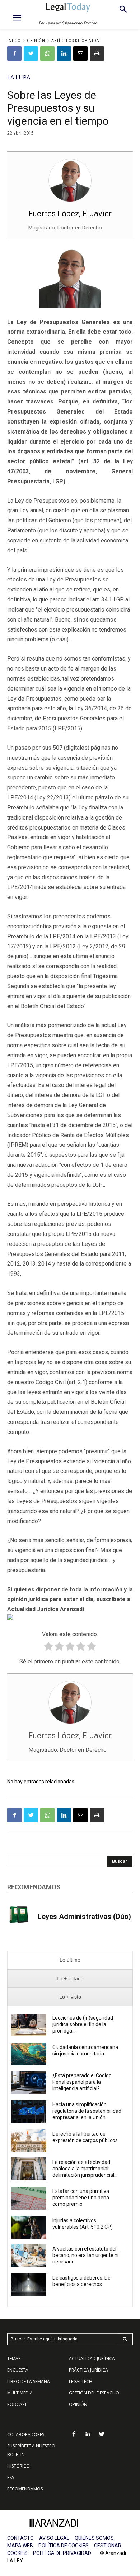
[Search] (125, 2339)
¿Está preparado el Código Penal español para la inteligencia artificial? (82, 2082)
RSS (11, 2477)
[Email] (80, 53)
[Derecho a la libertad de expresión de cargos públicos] (29, 2141)
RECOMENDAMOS (25, 2489)
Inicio (14, 41)
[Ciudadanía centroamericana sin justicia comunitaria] (29, 2054)
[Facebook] (14, 53)
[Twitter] (31, 53)
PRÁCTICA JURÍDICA (88, 2370)
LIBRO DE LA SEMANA (29, 2381)
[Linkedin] (64, 53)
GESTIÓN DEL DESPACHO (94, 2393)
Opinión (36, 41)
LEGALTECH (81, 2381)
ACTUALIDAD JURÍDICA (92, 2358)
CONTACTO (20, 2538)
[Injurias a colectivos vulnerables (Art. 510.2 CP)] (29, 2227)
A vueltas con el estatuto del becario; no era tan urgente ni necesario (85, 2255)
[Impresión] (97, 53)
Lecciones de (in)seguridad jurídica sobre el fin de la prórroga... (83, 2024)
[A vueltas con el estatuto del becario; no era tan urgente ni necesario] (29, 2256)
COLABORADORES (26, 2434)
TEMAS (14, 2358)
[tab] (70, 1960)
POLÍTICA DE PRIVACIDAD (62, 2553)
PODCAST (17, 2404)
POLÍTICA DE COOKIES (64, 2546)
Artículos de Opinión (76, 41)
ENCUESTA (18, 2370)
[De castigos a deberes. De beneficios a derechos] (29, 2285)
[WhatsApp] (47, 53)
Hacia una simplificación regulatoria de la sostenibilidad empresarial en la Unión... (87, 2111)
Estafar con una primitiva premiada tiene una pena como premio (81, 2198)
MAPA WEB (20, 2546)
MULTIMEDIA (20, 2393)
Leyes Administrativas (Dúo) (84, 1917)
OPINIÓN (78, 2404)
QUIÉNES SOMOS (94, 2538)
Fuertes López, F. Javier (70, 214)
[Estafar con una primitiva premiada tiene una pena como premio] (29, 2198)
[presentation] (70, 1960)
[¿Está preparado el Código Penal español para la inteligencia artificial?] (29, 2082)
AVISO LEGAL (54, 2538)
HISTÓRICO (18, 2466)
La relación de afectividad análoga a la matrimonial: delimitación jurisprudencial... (85, 2169)
